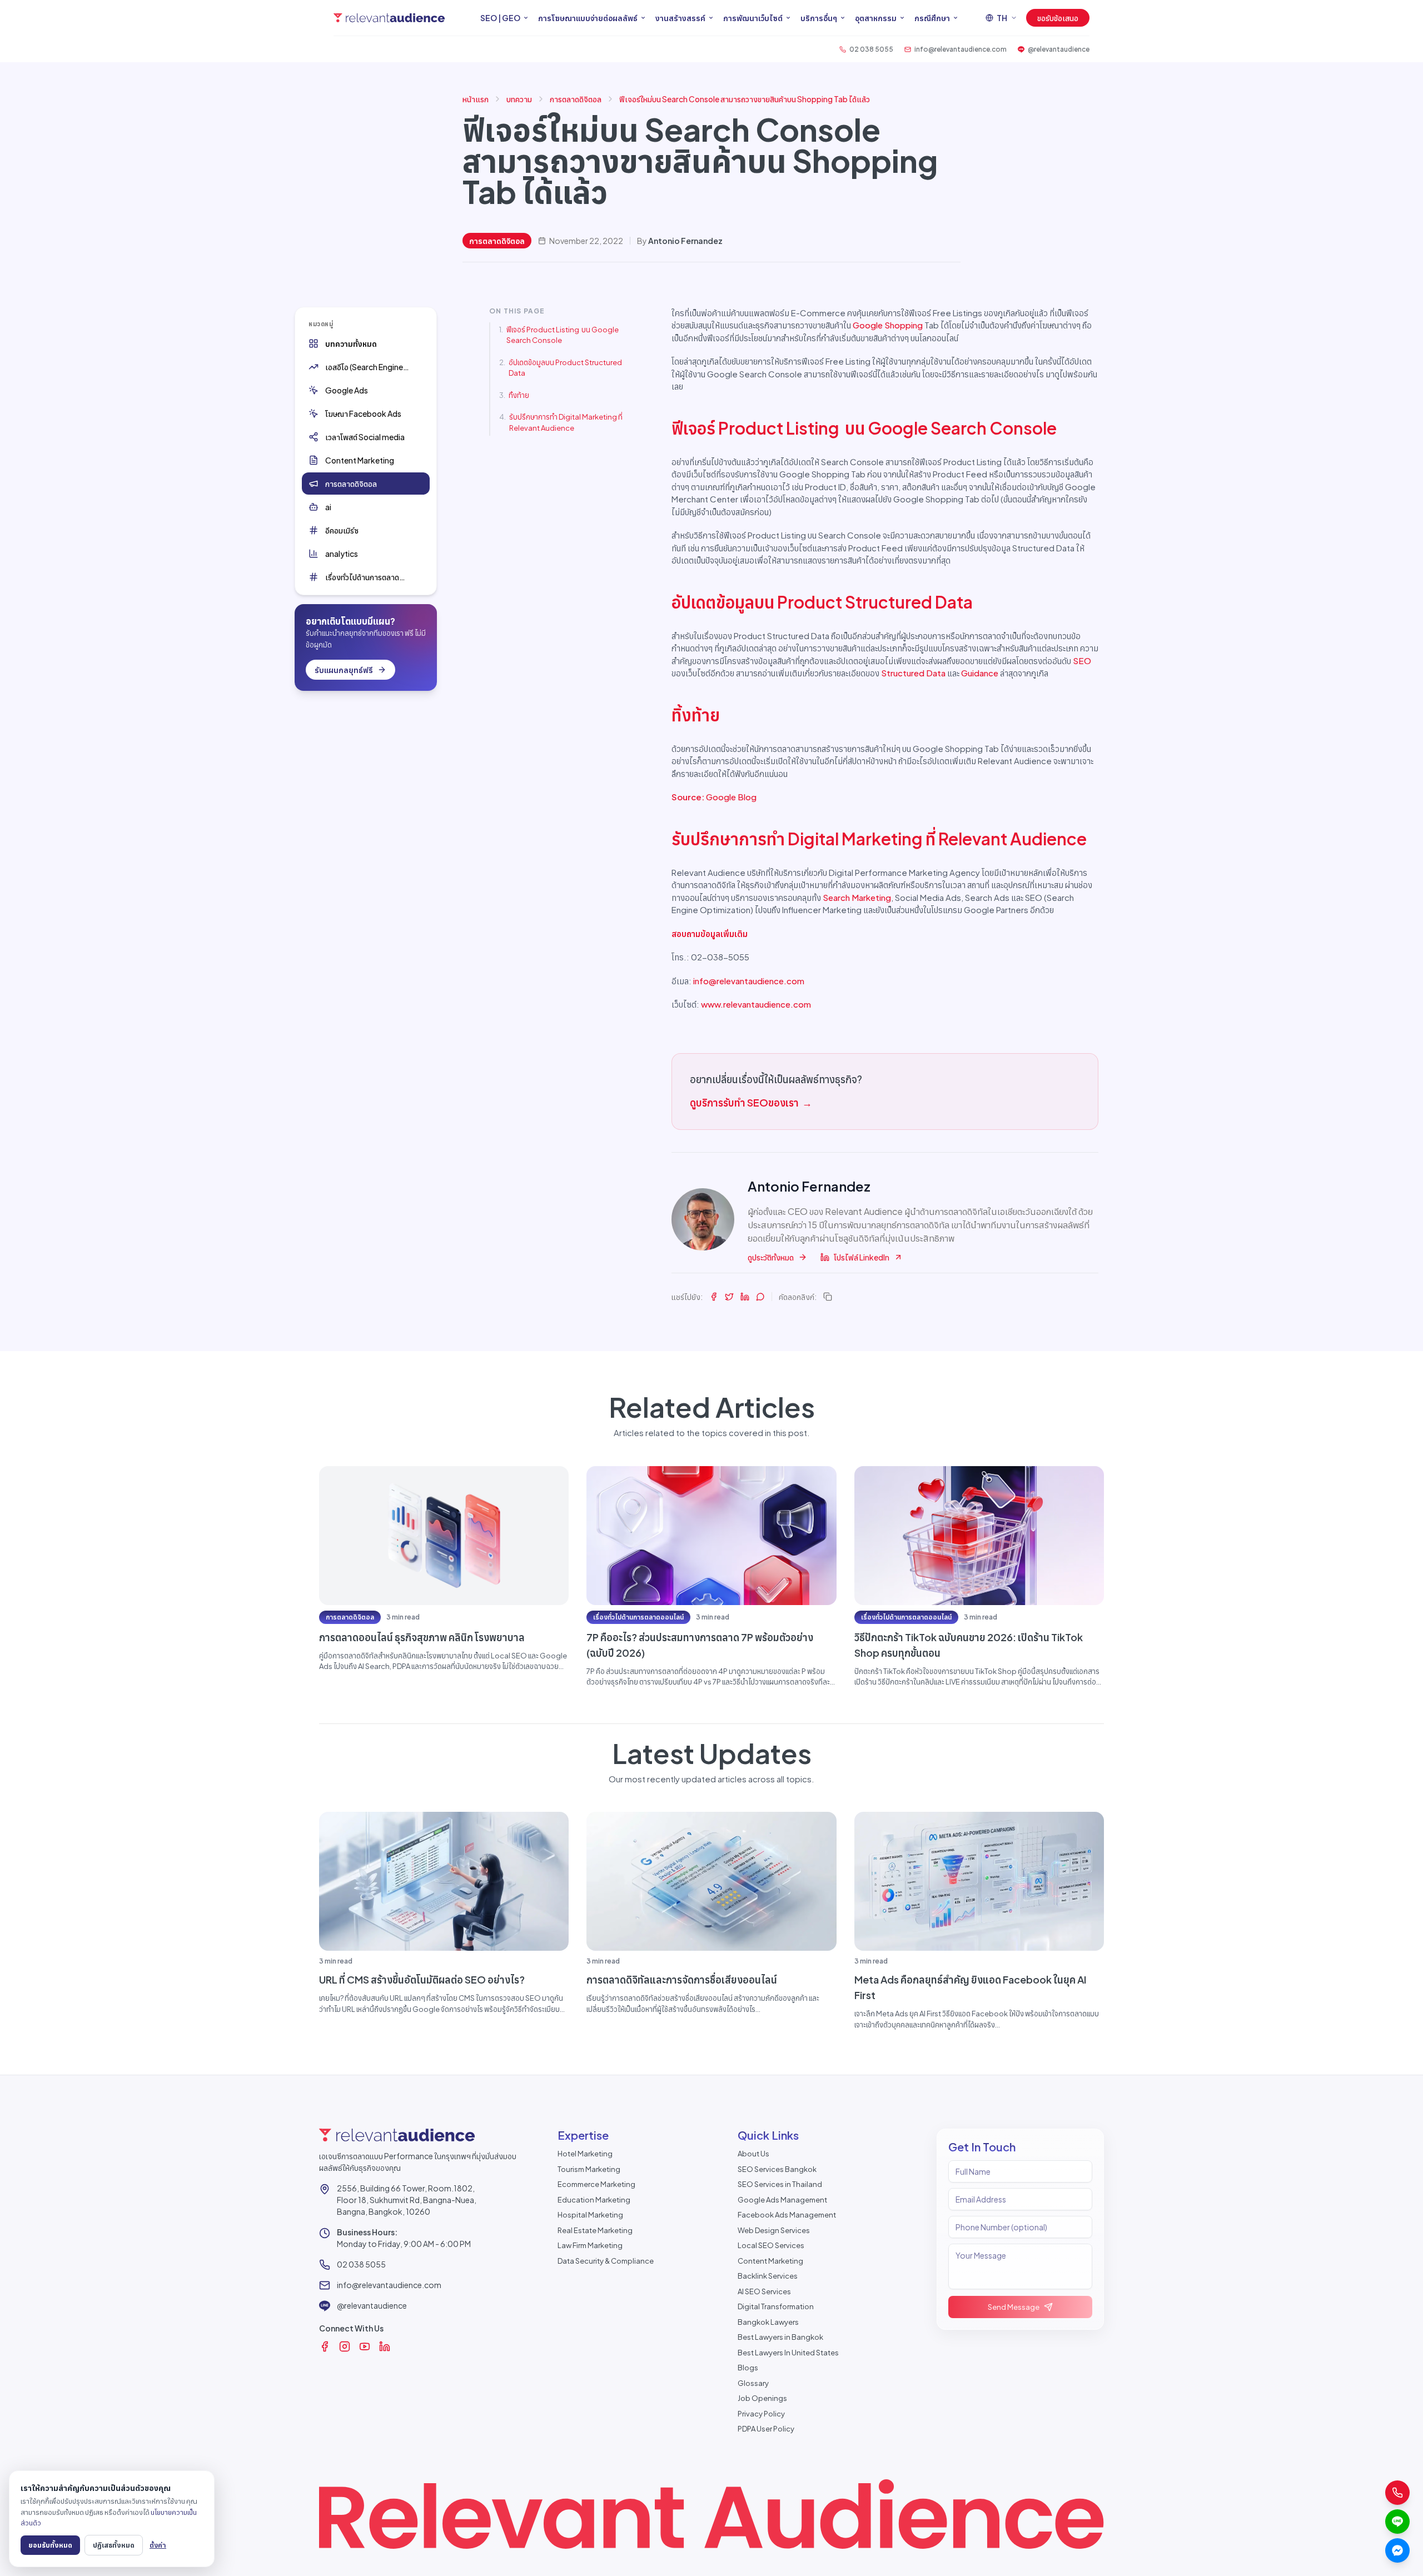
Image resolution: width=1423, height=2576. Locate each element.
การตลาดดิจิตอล (576, 99)
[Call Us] (1397, 2493)
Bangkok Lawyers (768, 2322)
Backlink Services (768, 2276)
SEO (1082, 661)
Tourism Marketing (589, 2169)
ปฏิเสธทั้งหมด (114, 2545)
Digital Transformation (776, 2306)
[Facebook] (325, 2346)
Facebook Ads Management (787, 2215)
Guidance (980, 673)
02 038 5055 (361, 2264)
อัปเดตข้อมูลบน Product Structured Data (565, 368)
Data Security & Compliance (606, 2261)
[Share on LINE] (760, 1297)
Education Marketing (594, 2200)
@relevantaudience (372, 2305)
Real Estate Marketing (595, 2230)
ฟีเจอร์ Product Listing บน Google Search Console (563, 335)
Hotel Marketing (585, 2154)
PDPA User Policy (766, 2429)
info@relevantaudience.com (749, 981)
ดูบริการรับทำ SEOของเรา (751, 1102)
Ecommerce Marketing (596, 2184)
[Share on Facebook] (714, 1297)
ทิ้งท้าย (519, 395)
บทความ (519, 99)
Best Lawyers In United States (788, 2353)
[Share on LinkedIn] (745, 1297)
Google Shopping (888, 325)
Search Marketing (857, 897)
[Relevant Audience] (389, 18)
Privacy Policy (761, 2414)
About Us (753, 2154)
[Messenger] (1397, 2550)
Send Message (1014, 2307)
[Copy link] (828, 1297)
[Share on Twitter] (729, 1297)
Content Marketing (770, 2261)
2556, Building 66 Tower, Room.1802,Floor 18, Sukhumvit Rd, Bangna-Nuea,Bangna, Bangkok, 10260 (407, 2200)
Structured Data (913, 673)
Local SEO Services (771, 2245)
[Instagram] (345, 2346)
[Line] (1397, 2522)
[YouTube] (365, 2346)
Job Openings (762, 2398)
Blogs (748, 2368)
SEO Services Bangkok (777, 2169)
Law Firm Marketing (590, 2245)
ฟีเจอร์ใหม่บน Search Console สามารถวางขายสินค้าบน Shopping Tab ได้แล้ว (745, 99)
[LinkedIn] (385, 2346)
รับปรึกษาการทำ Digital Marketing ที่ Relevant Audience (566, 422)
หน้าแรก (476, 99)
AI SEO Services (764, 2291)
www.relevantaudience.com (756, 1004)
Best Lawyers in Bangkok (780, 2337)
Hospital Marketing (590, 2215)
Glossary (753, 2383)
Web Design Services (774, 2230)
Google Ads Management (782, 2200)
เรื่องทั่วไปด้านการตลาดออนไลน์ (638, 1617)
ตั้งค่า (158, 2545)
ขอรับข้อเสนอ (1058, 18)
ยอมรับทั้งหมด (50, 2545)
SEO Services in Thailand (780, 2184)
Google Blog (731, 797)
